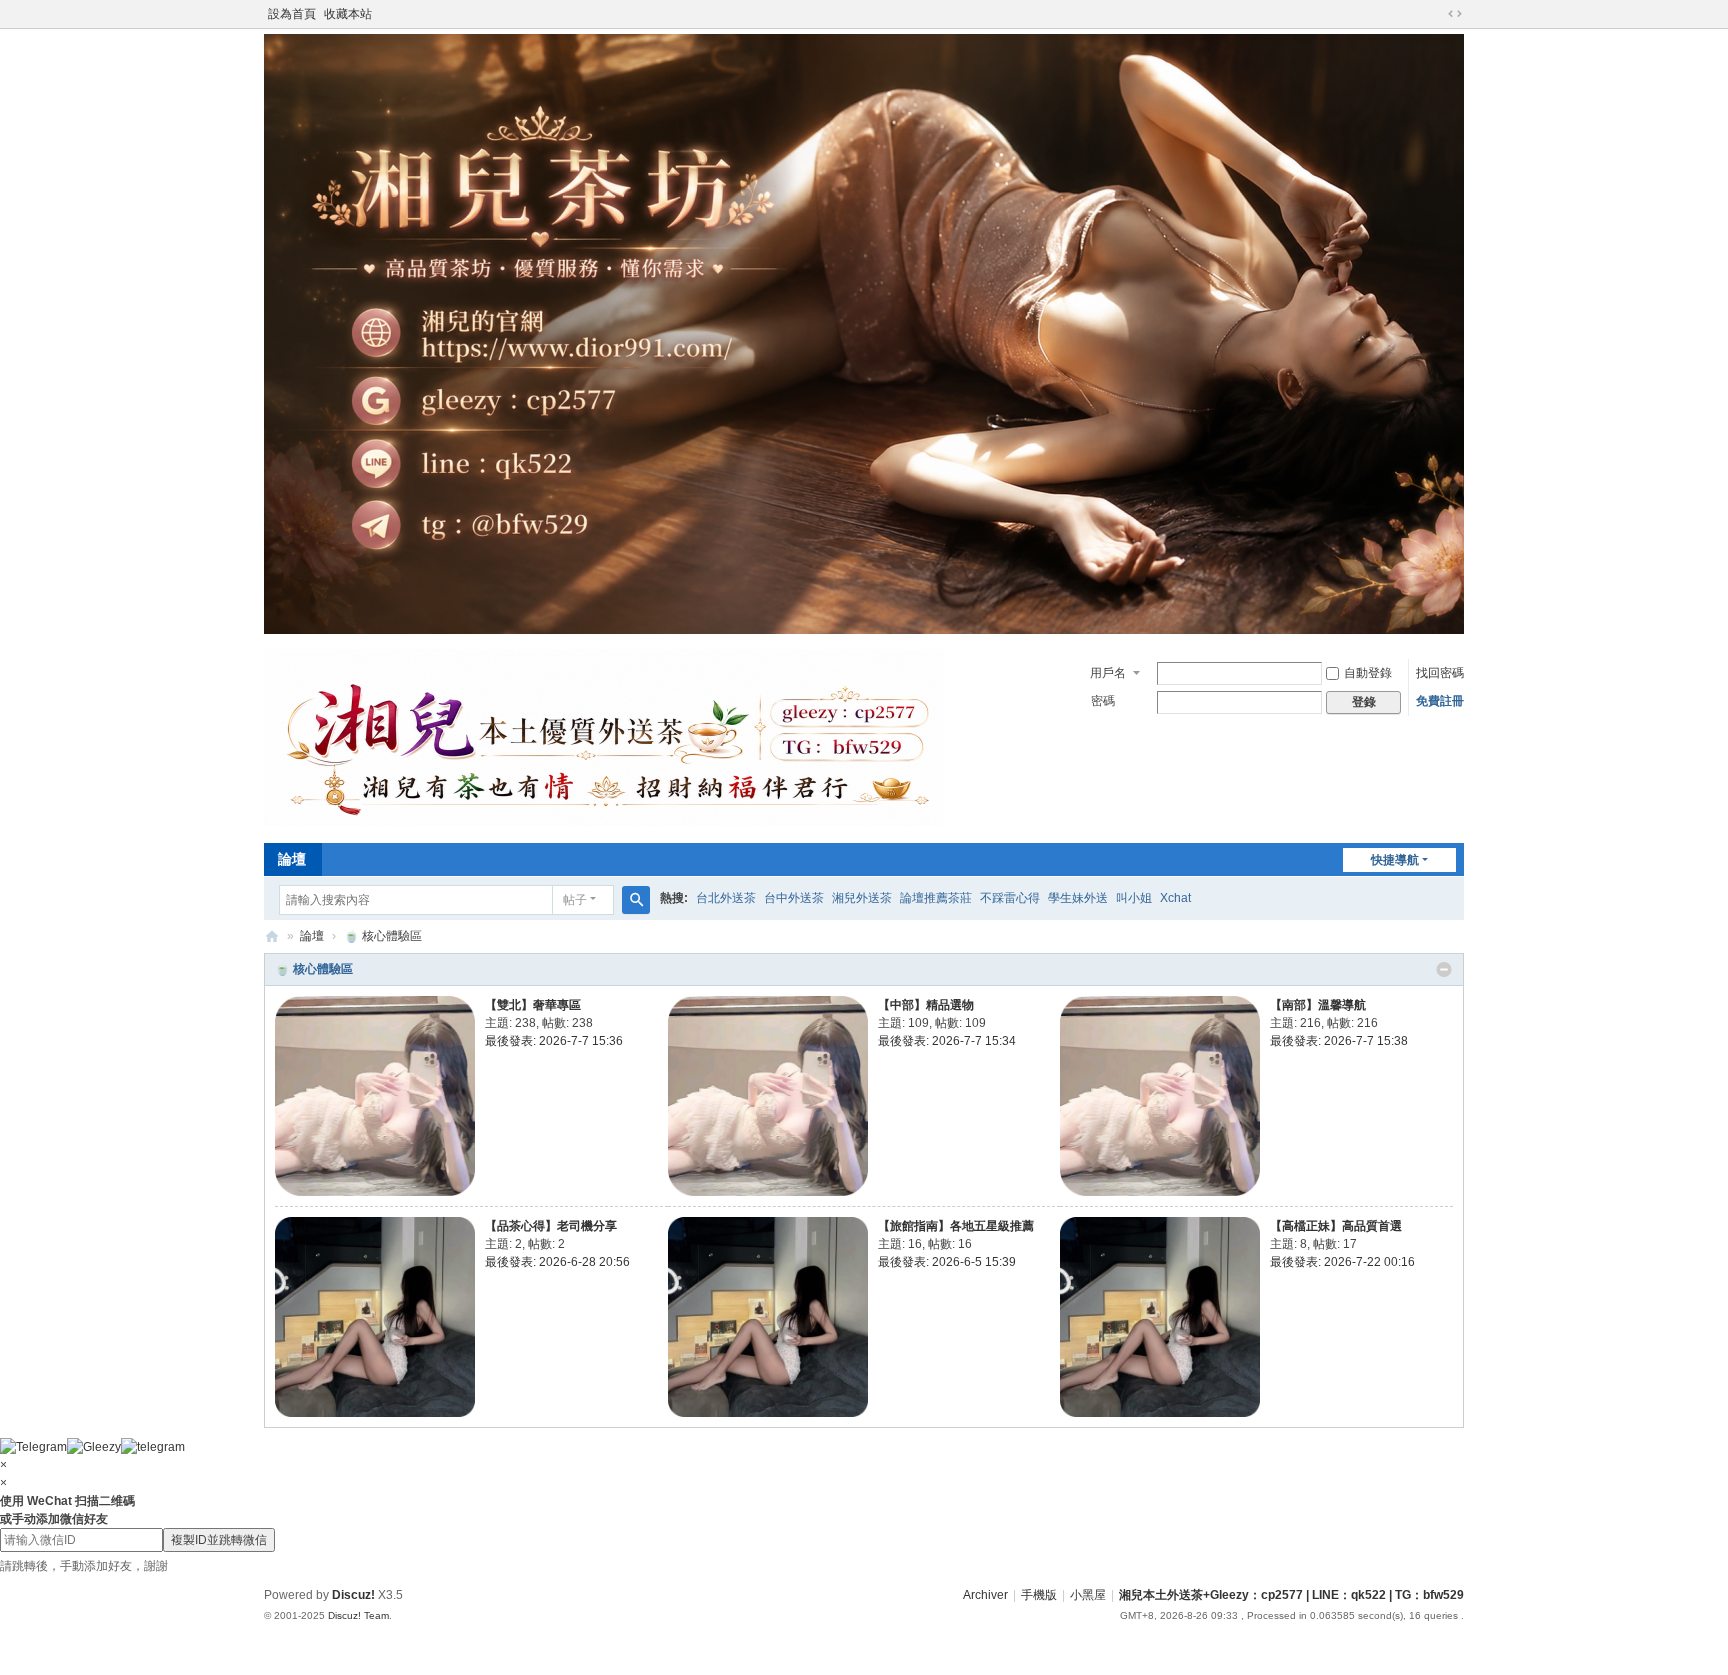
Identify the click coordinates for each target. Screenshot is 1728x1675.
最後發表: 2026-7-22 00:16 (1342, 1262)
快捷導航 (1395, 860)
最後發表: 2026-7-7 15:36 (554, 1041)
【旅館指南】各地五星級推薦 (956, 1226)
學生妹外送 (1078, 898)
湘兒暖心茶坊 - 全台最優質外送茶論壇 (272, 936)
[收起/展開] (1444, 970)
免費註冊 (1440, 701)
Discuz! (353, 1595)
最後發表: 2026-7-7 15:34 (947, 1041)
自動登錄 (1368, 673)
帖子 (575, 900)
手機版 (1039, 1595)
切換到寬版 (1455, 14)
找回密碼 (1440, 673)
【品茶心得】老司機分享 (551, 1226)
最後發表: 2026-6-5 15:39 (947, 1262)
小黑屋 (1088, 1595)
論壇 (292, 859)
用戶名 (1108, 673)
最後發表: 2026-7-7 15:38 (1339, 1041)
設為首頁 (292, 14)
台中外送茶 (794, 898)
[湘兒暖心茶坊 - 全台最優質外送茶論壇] (604, 822)
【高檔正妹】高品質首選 (1336, 1226)
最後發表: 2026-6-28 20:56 (557, 1262)
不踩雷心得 (1010, 898)
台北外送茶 (726, 898)
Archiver (985, 1595)
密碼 (1103, 701)
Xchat (1175, 898)
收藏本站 (348, 14)
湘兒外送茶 (862, 898)
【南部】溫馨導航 (1318, 1005)
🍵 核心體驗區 (314, 969)
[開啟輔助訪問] (1436, 14)
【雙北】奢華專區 (533, 1005)
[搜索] (636, 900)
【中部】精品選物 (926, 1005)
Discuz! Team (358, 1615)
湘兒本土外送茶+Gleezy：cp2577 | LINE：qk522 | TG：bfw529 (1291, 1595)
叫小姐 (1134, 898)
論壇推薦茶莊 (936, 898)
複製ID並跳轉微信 (219, 1540)
